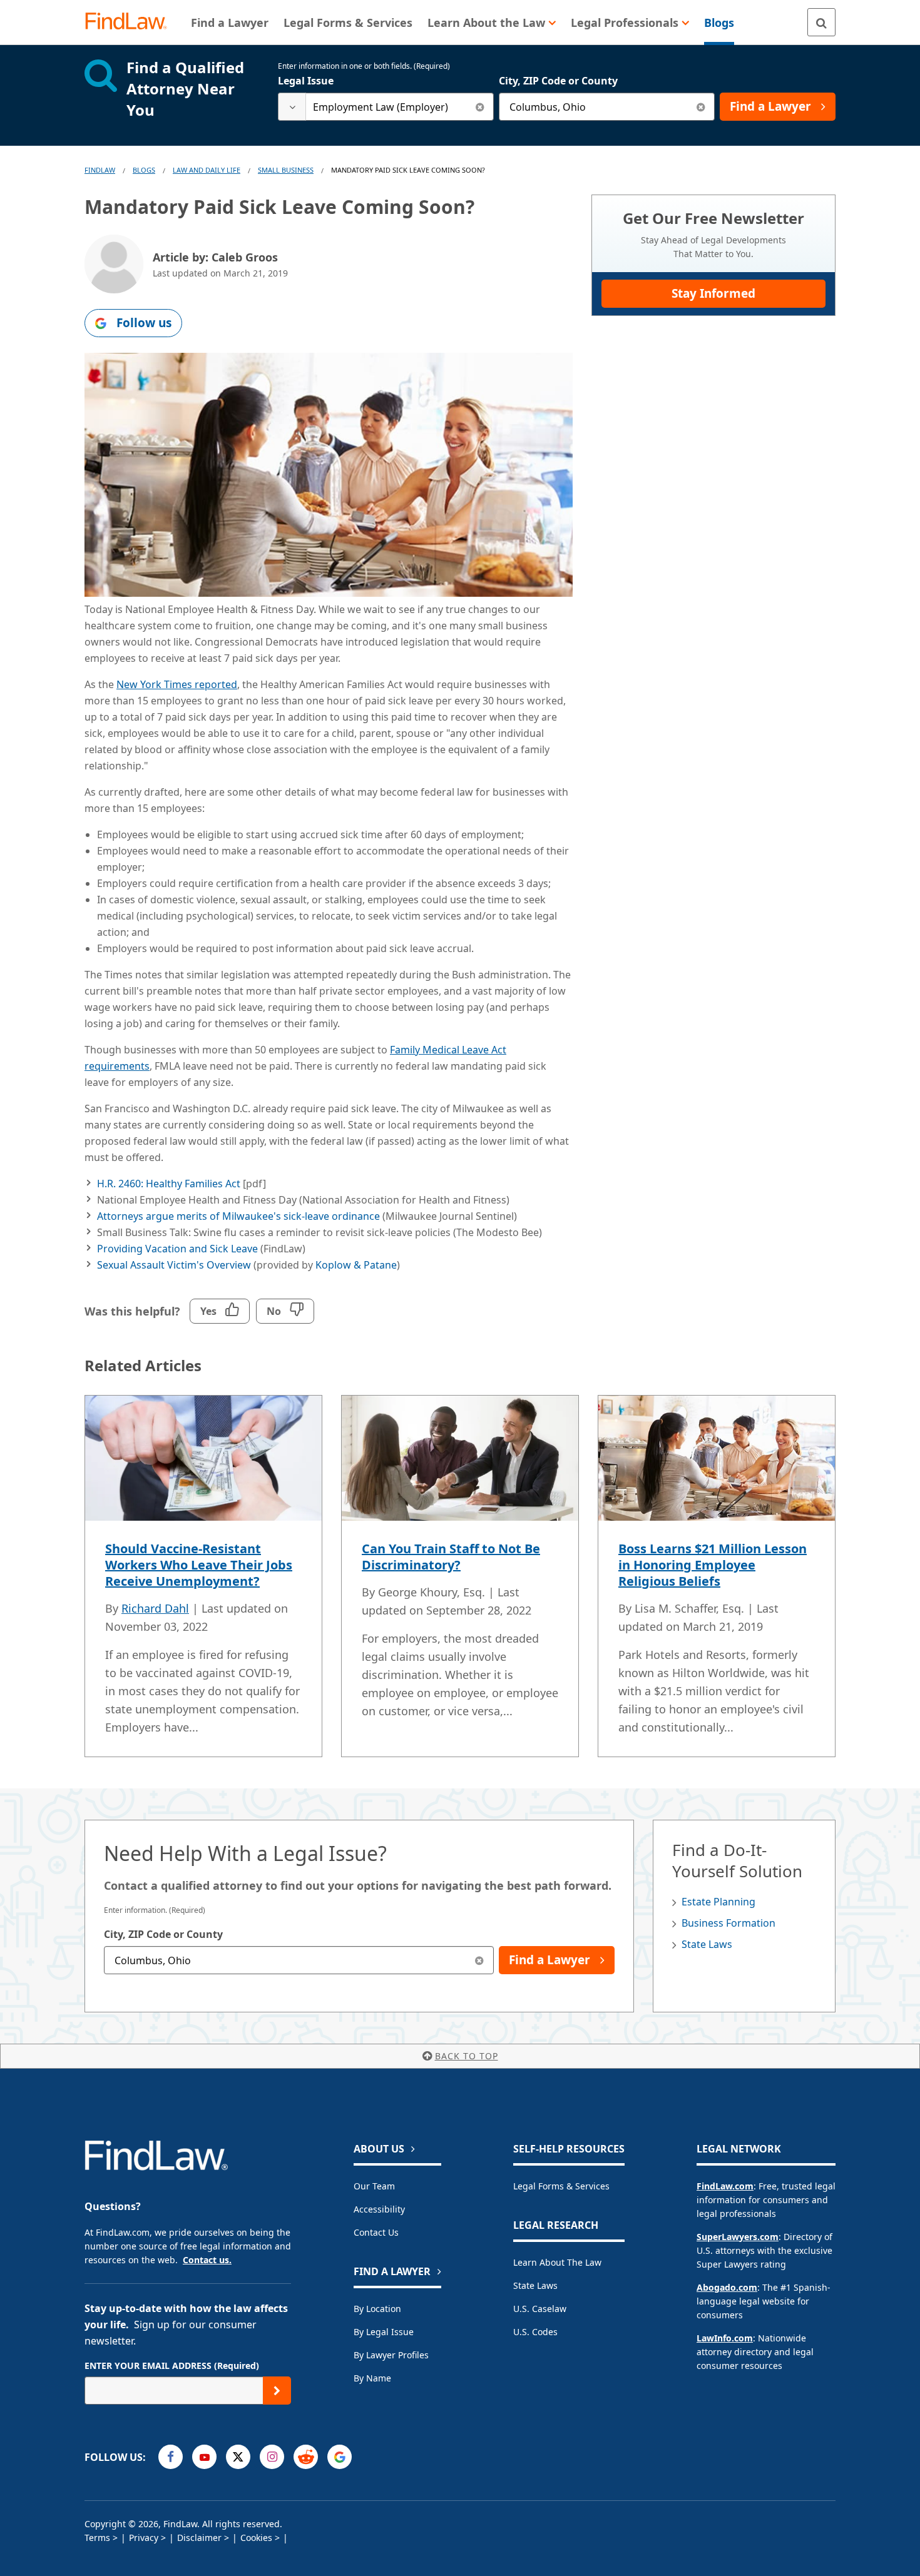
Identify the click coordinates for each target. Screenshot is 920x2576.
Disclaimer (199, 2538)
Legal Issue (306, 81)
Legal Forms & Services (561, 2186)
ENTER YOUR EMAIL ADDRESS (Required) (172, 2366)
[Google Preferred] (340, 2457)
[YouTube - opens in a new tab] (204, 2457)
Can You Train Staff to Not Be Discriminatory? (451, 1557)
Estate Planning (718, 1902)
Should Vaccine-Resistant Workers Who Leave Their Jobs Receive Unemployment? (199, 1565)
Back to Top (467, 2056)
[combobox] (386, 107)
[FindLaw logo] (131, 22)
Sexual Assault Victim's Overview (174, 1265)
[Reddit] (306, 2457)
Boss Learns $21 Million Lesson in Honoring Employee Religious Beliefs (713, 1565)
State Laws (707, 1944)
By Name (372, 2378)
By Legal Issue (384, 2332)
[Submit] (277, 2391)
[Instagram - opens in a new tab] (272, 2457)
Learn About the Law (557, 2262)
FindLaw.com (725, 2186)
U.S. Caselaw (540, 2309)
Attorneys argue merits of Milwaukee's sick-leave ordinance (238, 1216)
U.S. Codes (535, 2332)
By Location (377, 2309)
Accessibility (379, 2209)
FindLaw (100, 170)
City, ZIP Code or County (558, 81)
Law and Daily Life (207, 170)
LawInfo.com (725, 2338)
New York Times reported (177, 684)
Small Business (286, 170)
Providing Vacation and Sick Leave (177, 1249)
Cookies (256, 2538)
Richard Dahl (155, 1608)
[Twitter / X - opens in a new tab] (238, 2457)
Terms (97, 2538)
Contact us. (207, 2260)
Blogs (144, 170)
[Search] (821, 22)
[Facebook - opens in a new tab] (171, 2457)
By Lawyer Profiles (391, 2355)
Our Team (374, 2186)
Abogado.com (727, 2287)
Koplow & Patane (356, 1265)
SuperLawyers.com (738, 2237)
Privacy (144, 2538)
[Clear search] (480, 107)
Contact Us (376, 2232)
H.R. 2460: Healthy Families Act (169, 1184)
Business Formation (728, 1923)
